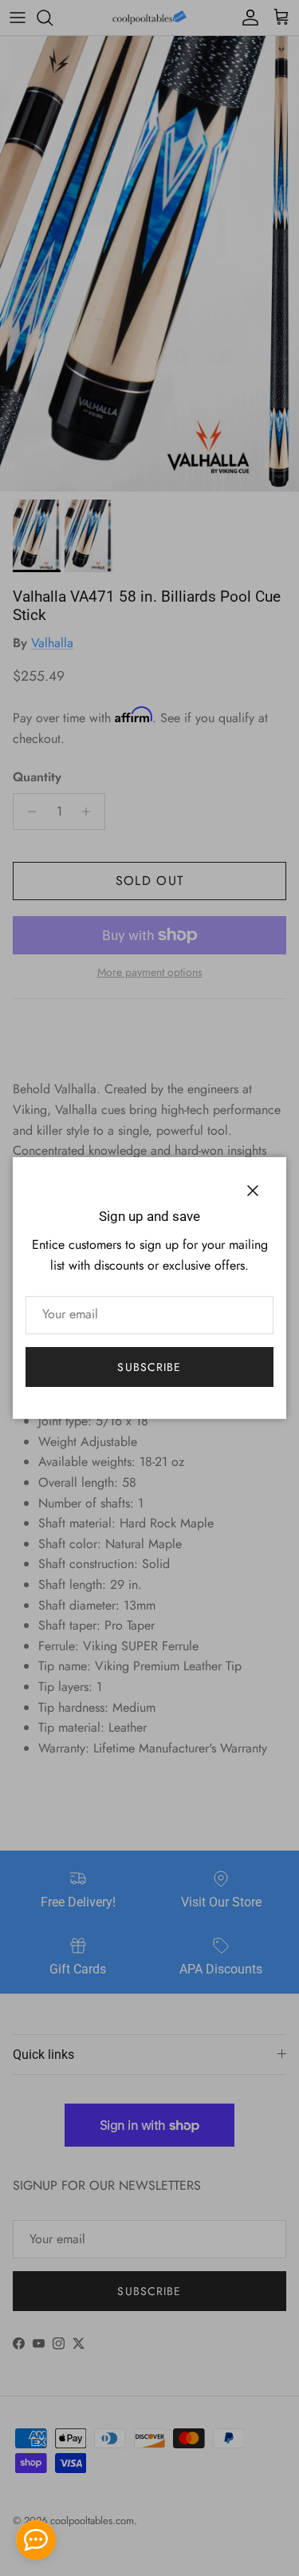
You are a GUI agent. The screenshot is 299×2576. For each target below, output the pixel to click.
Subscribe (149, 1367)
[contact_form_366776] (36, 2540)
